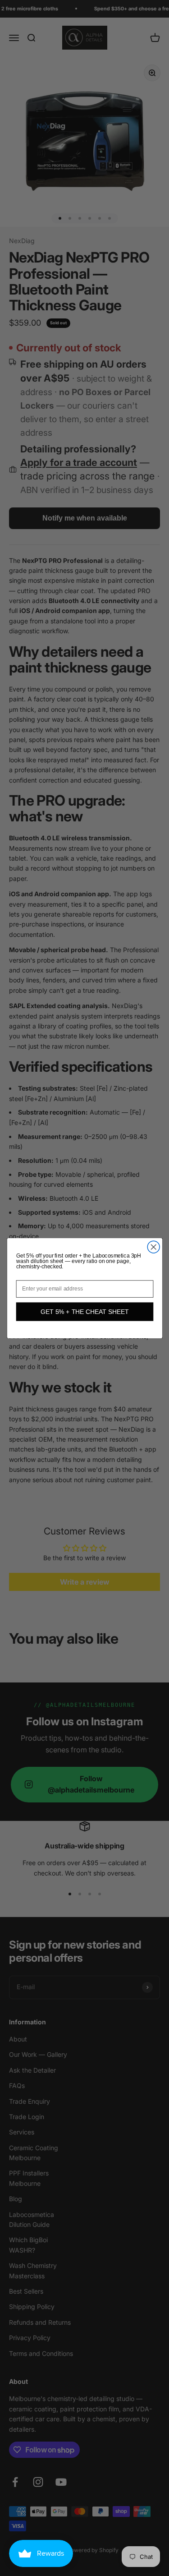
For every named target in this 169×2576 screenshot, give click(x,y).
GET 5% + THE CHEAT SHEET (84, 1311)
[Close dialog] (153, 1247)
